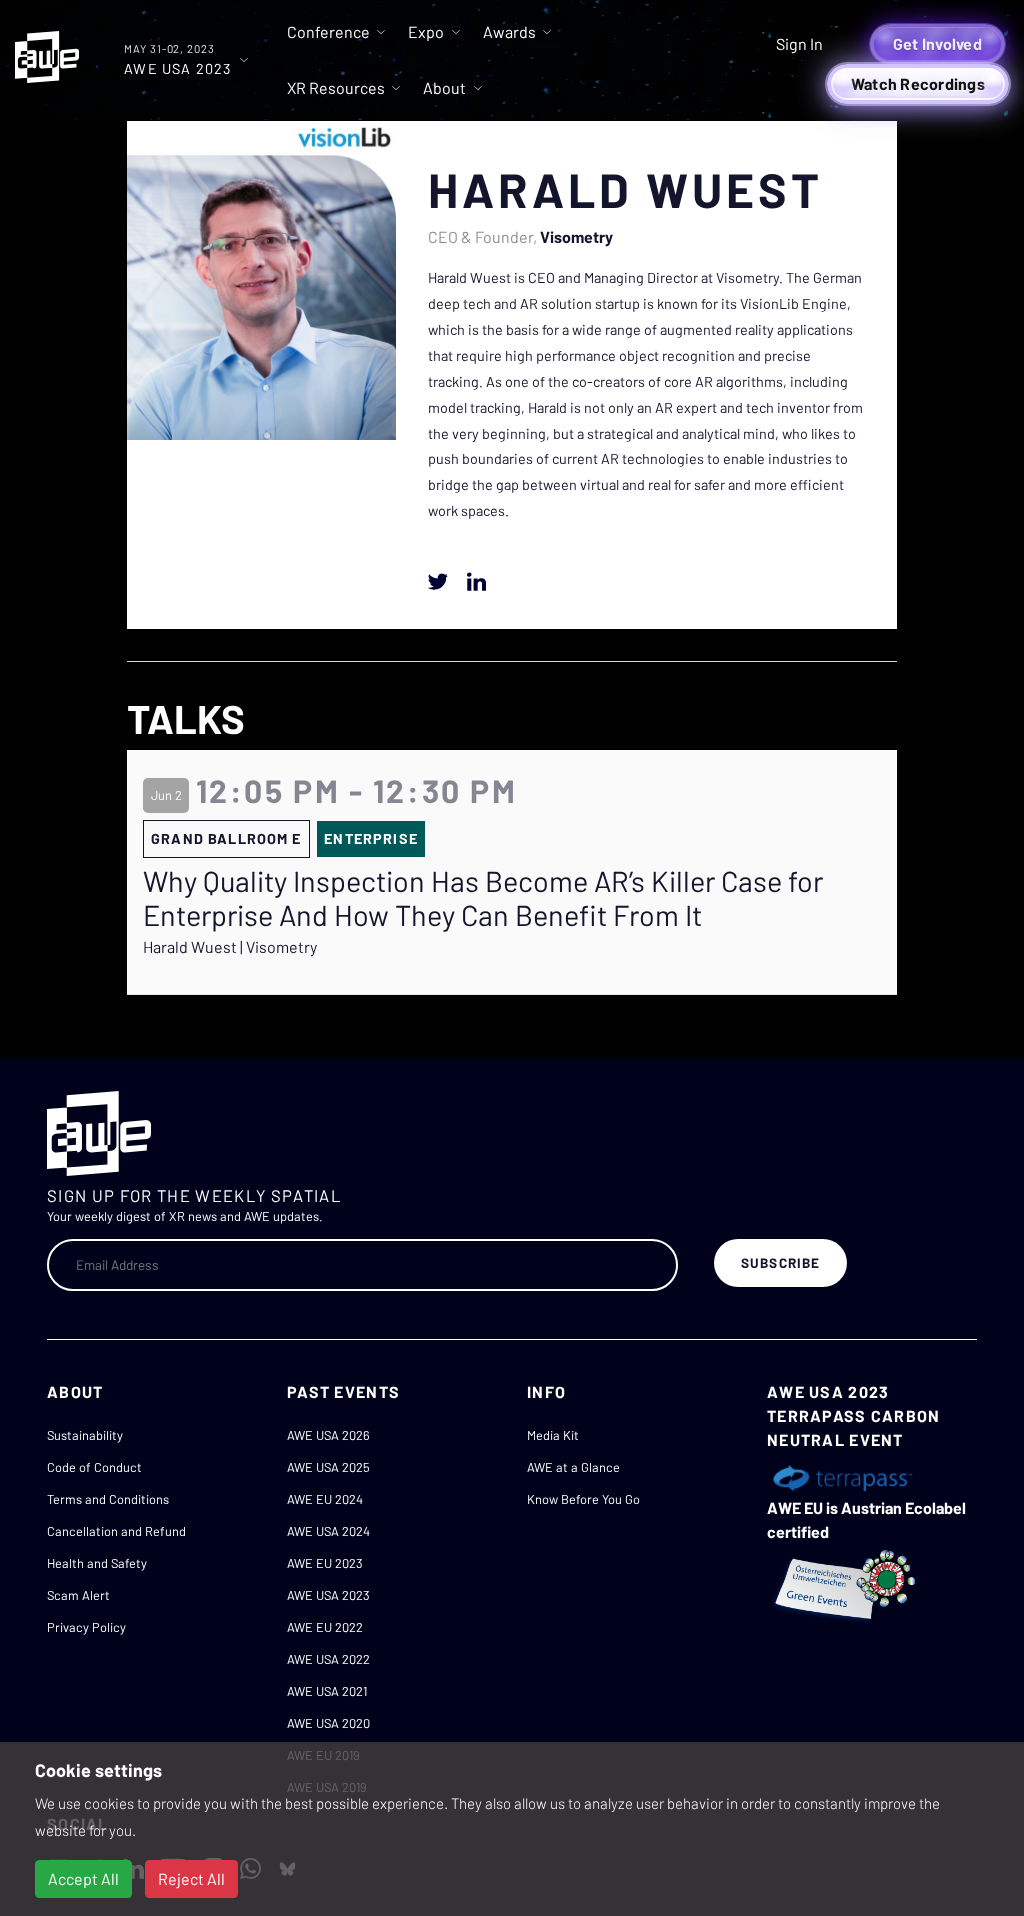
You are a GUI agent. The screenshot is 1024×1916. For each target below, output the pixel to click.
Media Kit (553, 1435)
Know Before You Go (583, 1499)
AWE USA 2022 (328, 1659)
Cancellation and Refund (116, 1531)
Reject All (191, 1878)
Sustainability (85, 1435)
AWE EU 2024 (325, 1499)
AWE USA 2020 (328, 1723)
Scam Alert (78, 1595)
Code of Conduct (94, 1467)
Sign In (799, 43)
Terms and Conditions (108, 1499)
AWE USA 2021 (327, 1691)
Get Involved (937, 43)
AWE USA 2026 (328, 1435)
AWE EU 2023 (325, 1563)
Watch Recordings (918, 83)
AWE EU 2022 (325, 1627)
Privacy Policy (86, 1627)
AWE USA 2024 (328, 1531)
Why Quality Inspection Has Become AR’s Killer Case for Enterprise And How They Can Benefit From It (483, 898)
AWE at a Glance (573, 1467)
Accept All (83, 1878)
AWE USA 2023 (328, 1595)
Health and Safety (97, 1563)
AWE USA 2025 (328, 1467)
